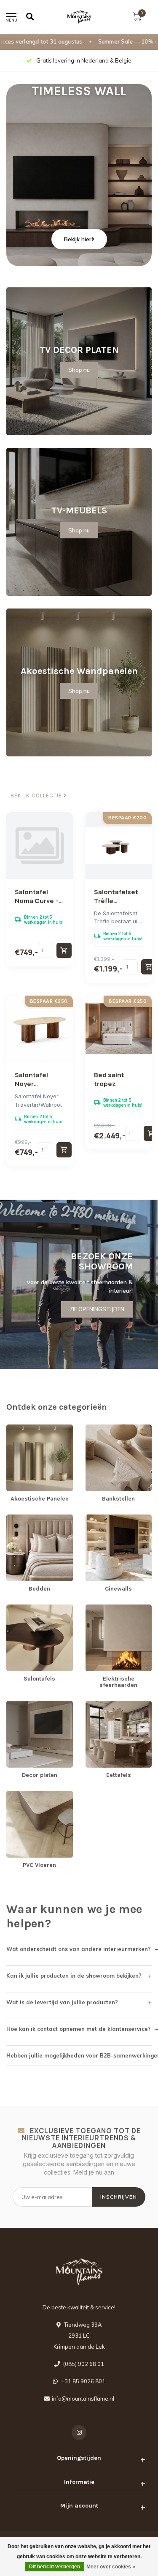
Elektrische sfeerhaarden (118, 1608)
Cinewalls (98, 1518)
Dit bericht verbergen (55, 2567)
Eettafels (97, 1705)
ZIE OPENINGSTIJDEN (97, 1309)
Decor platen (23, 1705)
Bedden (17, 1518)
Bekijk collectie (37, 796)
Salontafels (21, 1608)
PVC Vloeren (23, 1795)
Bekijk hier (78, 239)
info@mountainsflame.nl (83, 2399)
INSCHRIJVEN (119, 2197)
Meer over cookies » (111, 2567)
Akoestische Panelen (34, 1428)
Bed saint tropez (109, 1079)
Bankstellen (101, 1428)
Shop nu (79, 370)
